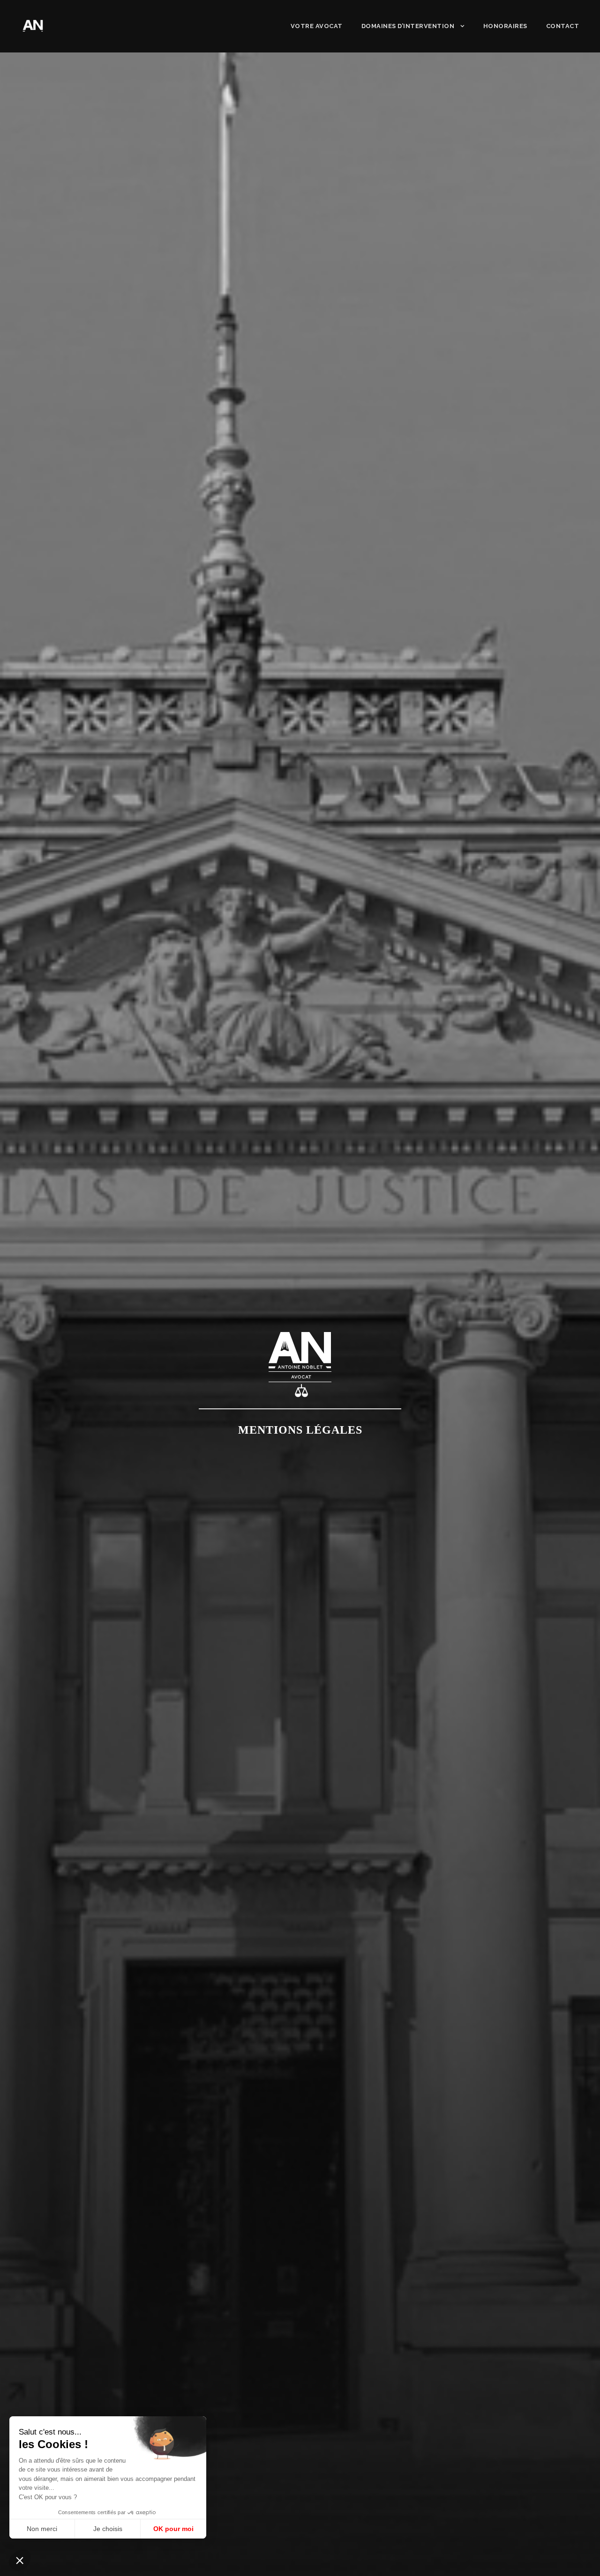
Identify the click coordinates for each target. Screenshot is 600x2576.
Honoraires (505, 26)
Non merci (42, 2529)
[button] (20, 2560)
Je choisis (108, 2529)
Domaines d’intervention (408, 26)
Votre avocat (317, 26)
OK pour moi (173, 2529)
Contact (563, 26)
